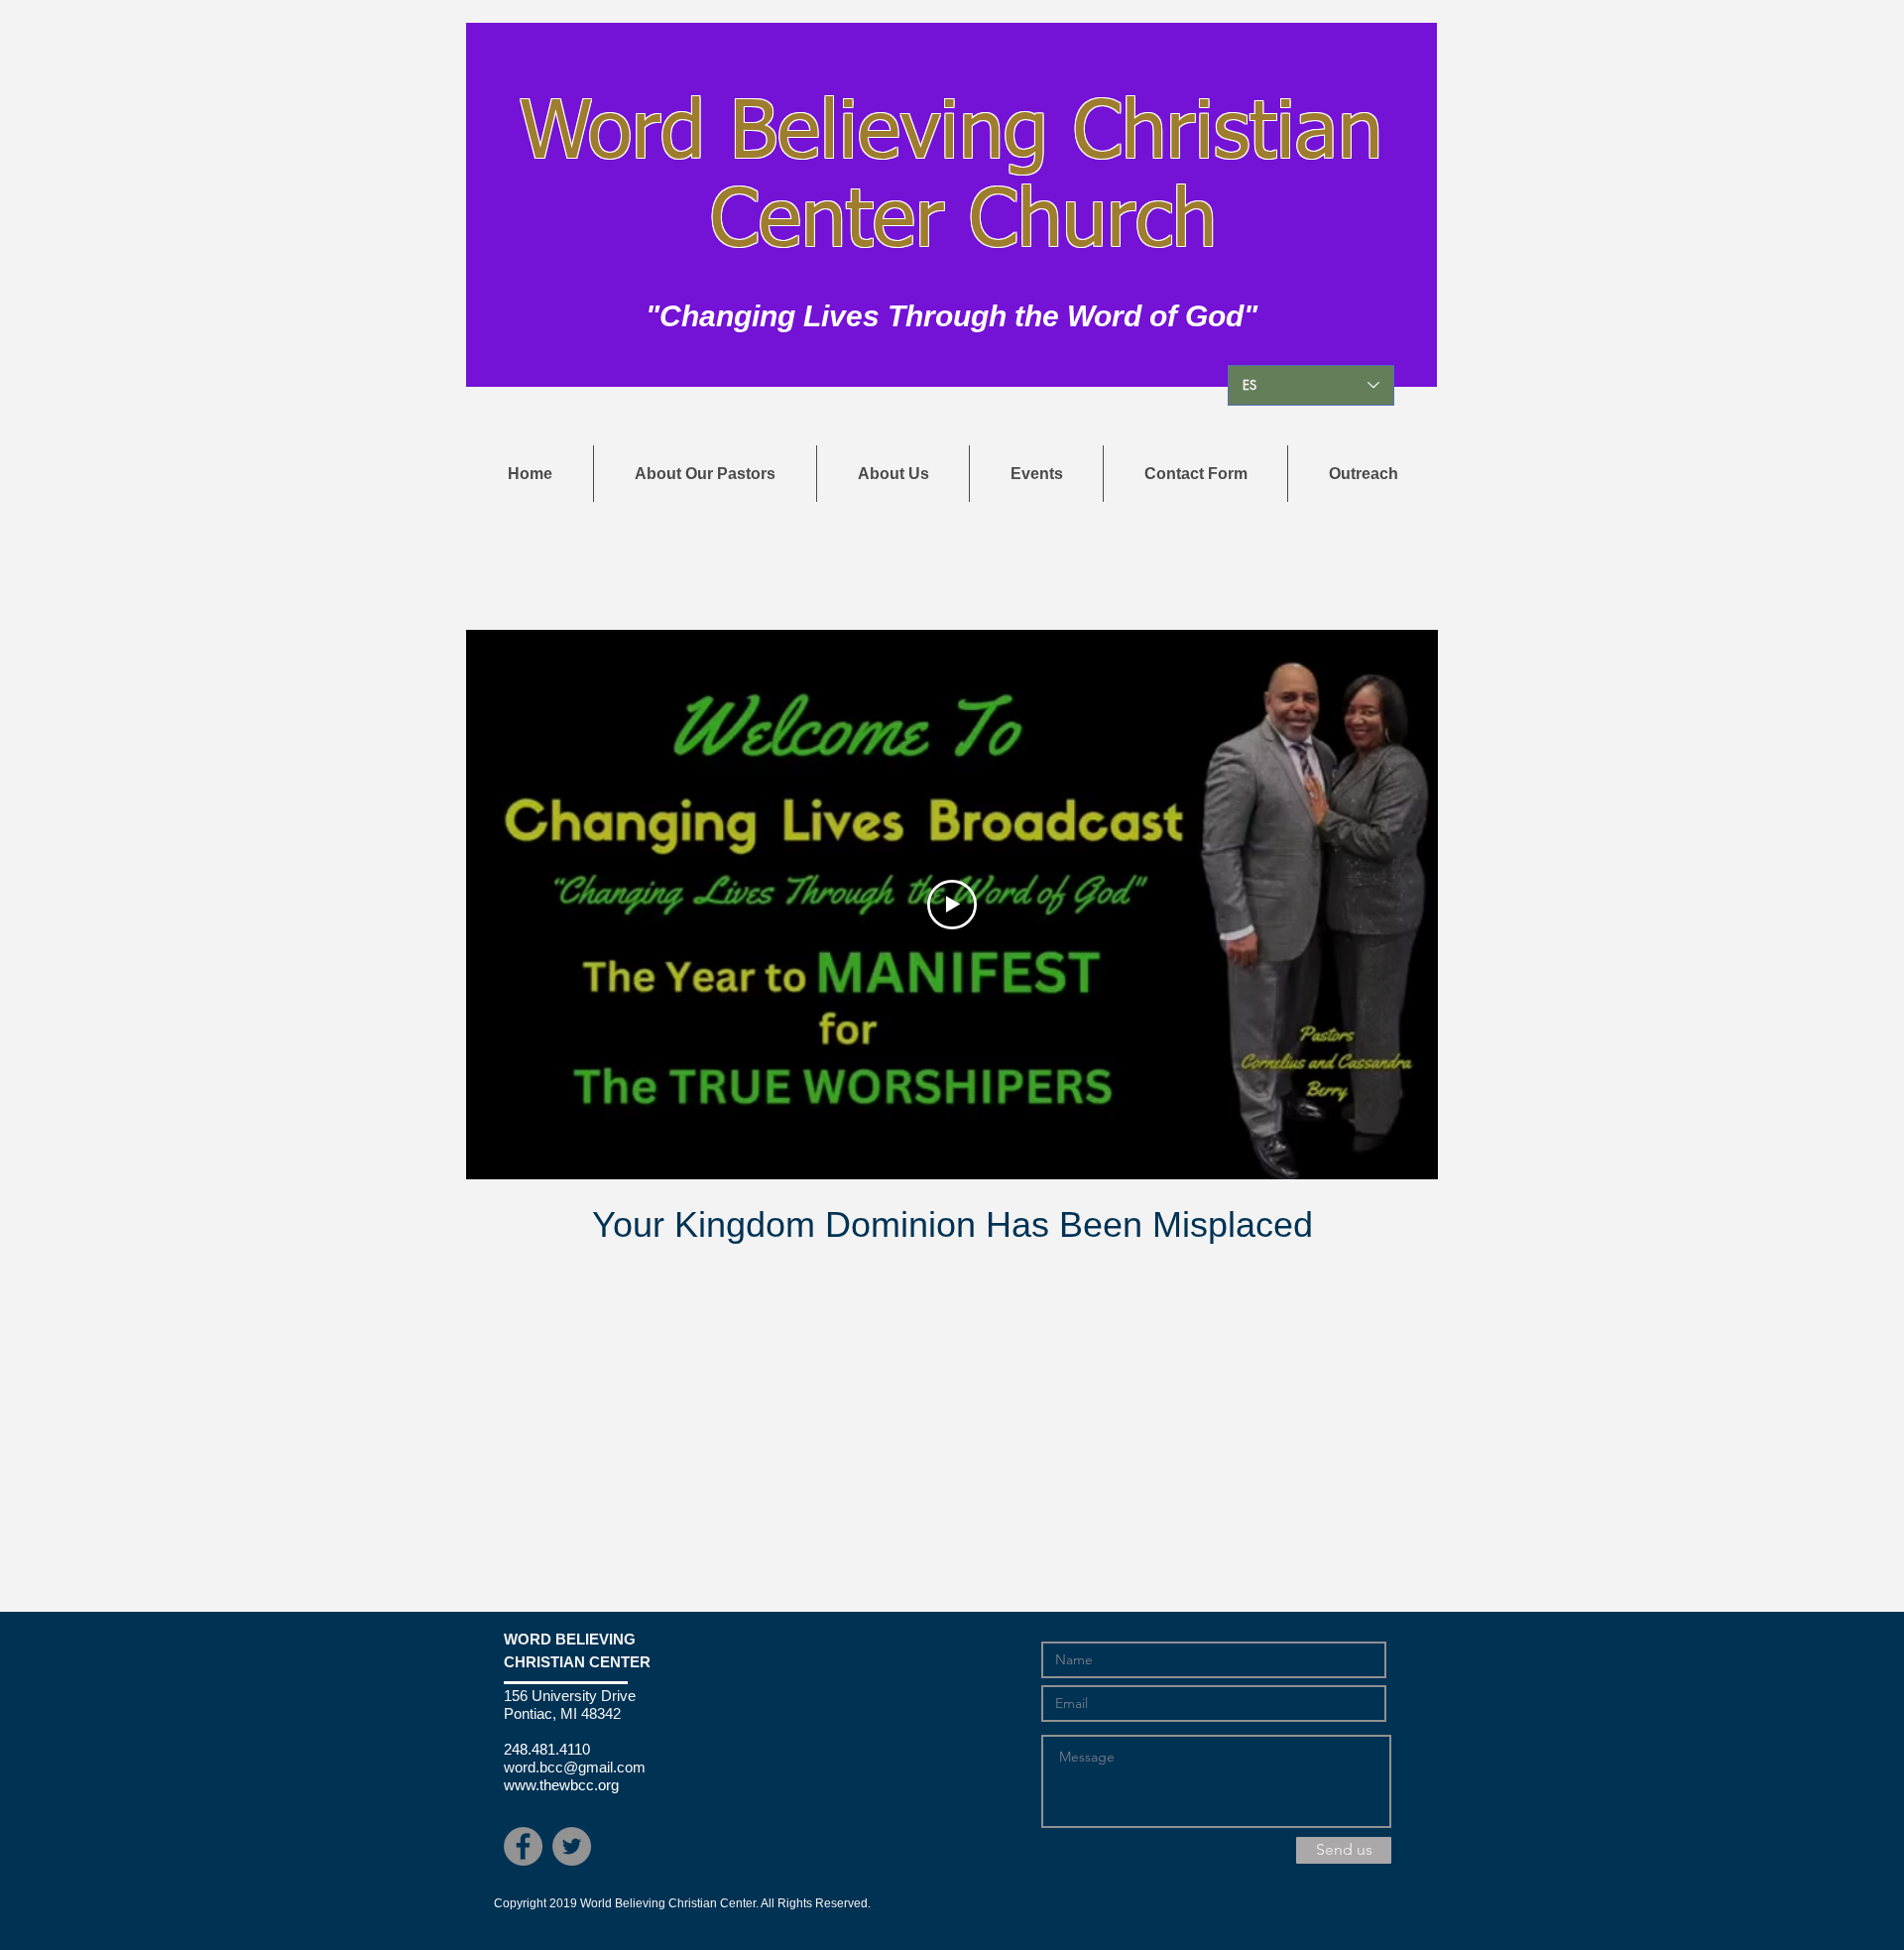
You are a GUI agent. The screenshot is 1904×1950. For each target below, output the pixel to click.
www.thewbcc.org (561, 1785)
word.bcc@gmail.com (575, 1767)
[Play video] (952, 905)
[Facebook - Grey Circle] (523, 1846)
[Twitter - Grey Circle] (572, 1846)
